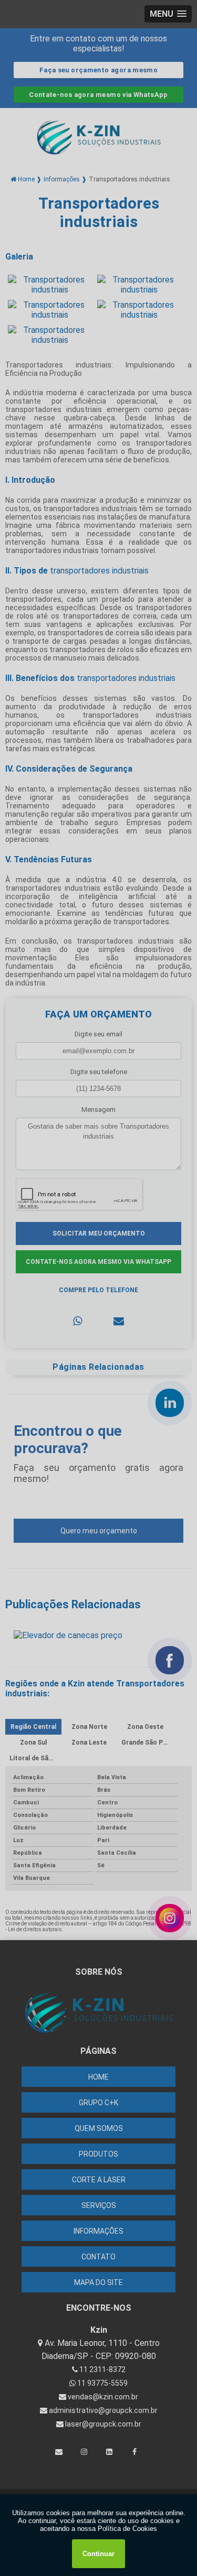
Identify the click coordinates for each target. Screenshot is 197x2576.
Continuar (98, 2554)
